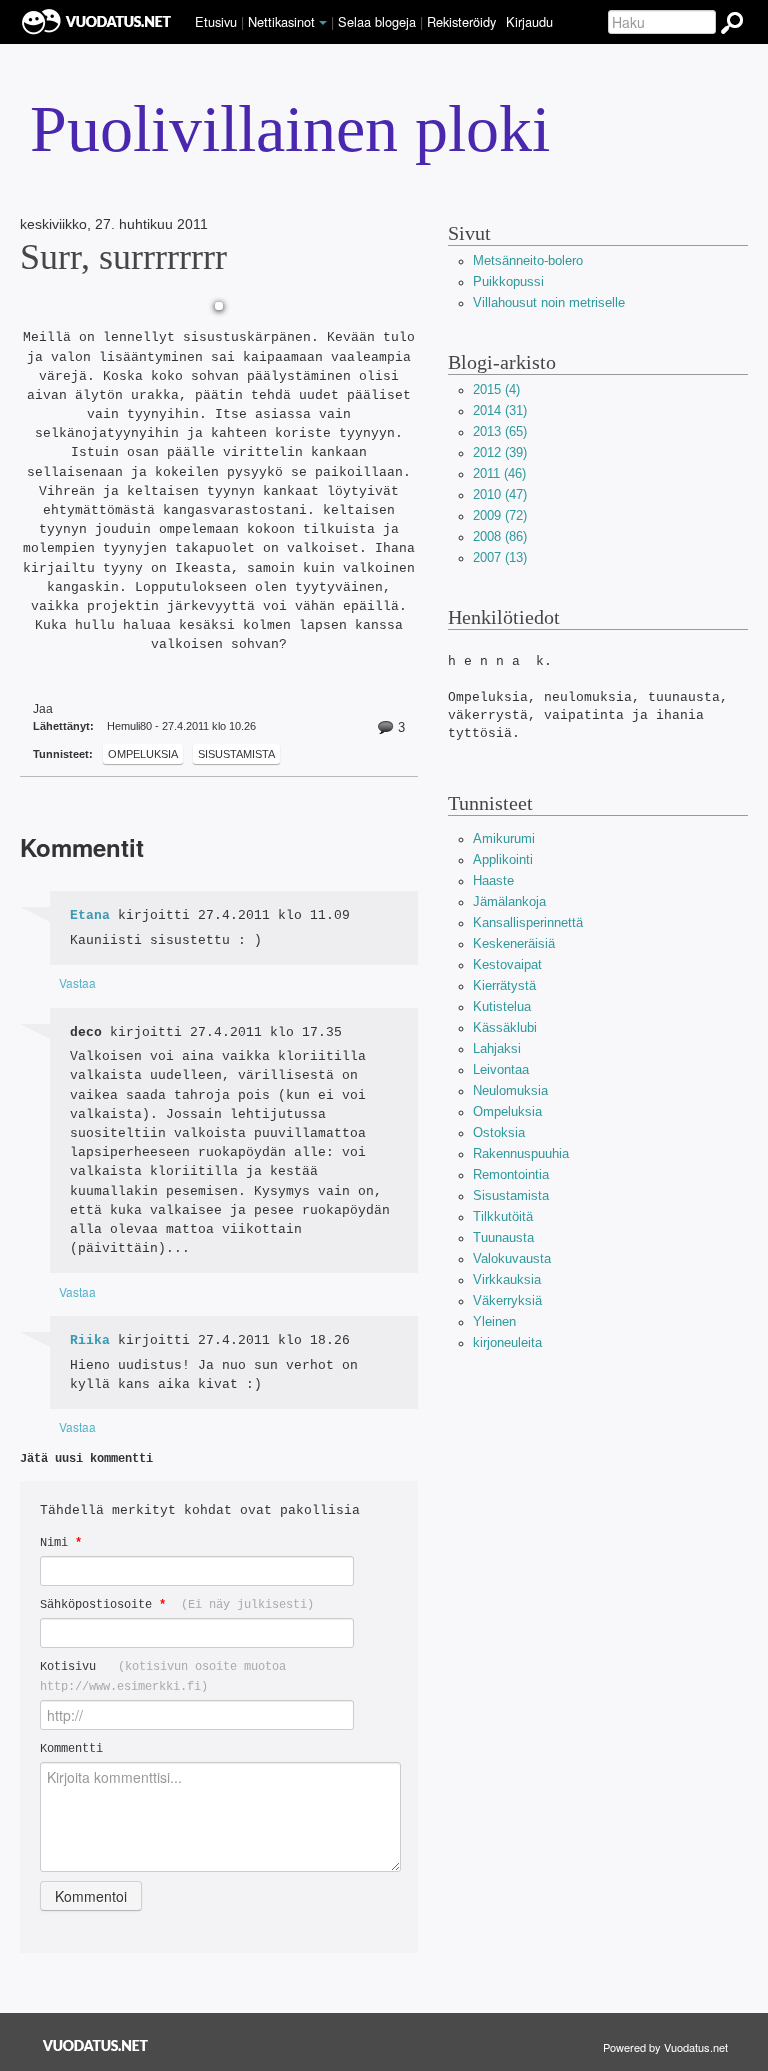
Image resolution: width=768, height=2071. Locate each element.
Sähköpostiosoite (177, 1604)
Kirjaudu (529, 21)
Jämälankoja (509, 901)
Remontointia (511, 1174)
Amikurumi (504, 838)
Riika (90, 1340)
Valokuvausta (512, 1258)
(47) (500, 494)
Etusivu (216, 21)
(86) (500, 536)
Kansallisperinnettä (528, 922)
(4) (496, 389)
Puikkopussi (508, 281)
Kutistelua (502, 1006)
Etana (90, 915)
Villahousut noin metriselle (549, 302)
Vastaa (77, 982)
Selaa (377, 21)
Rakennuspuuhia (521, 1153)
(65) (500, 431)
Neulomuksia (510, 1090)
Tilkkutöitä (503, 1216)
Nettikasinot (281, 21)
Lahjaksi (497, 1048)
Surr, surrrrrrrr (123, 257)
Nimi (61, 1542)
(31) (500, 410)
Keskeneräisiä (514, 943)
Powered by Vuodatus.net (665, 2047)
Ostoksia (499, 1132)
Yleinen (494, 1321)
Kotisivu (163, 1676)
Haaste (493, 880)
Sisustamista (236, 754)
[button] (323, 23)
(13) (500, 557)
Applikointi (503, 859)
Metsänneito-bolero (528, 260)
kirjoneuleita (507, 1342)
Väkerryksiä (507, 1300)
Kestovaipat (507, 964)
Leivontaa (501, 1069)
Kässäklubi (505, 1027)
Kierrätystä (504, 985)
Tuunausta (503, 1237)
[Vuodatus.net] (96, 2045)
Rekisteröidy (461, 21)
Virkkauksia (507, 1279)
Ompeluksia (143, 754)
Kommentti (71, 1748)
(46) (499, 473)
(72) (500, 515)
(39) (500, 452)
